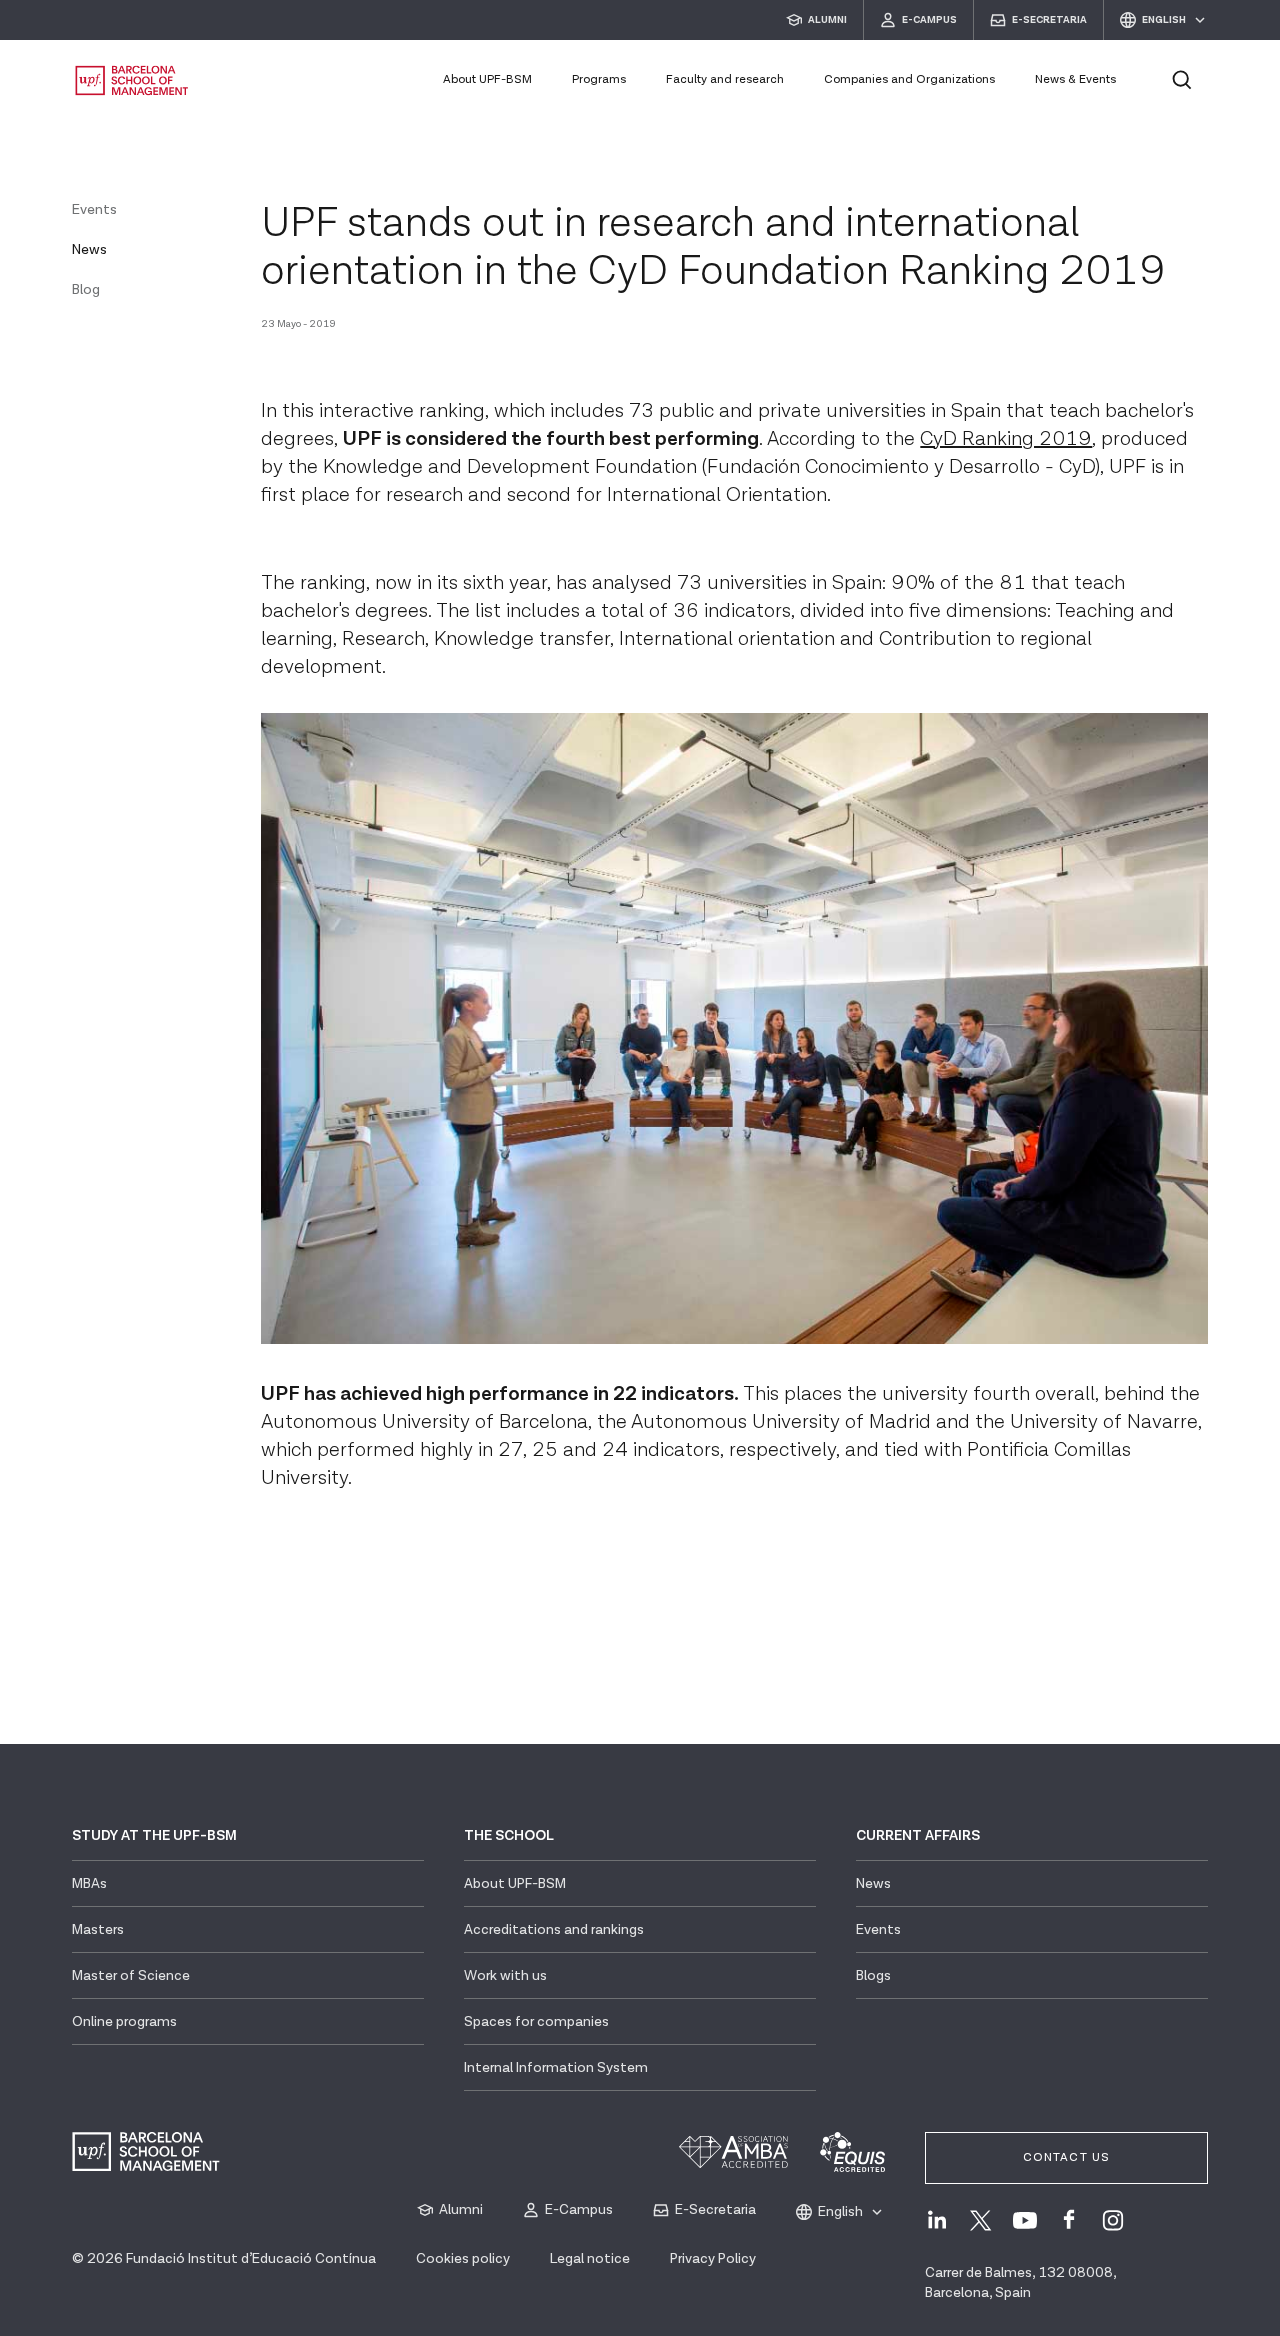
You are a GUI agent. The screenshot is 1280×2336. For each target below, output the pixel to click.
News (89, 250)
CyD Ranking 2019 (1006, 439)
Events (94, 210)
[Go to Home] (132, 80)
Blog (86, 290)
